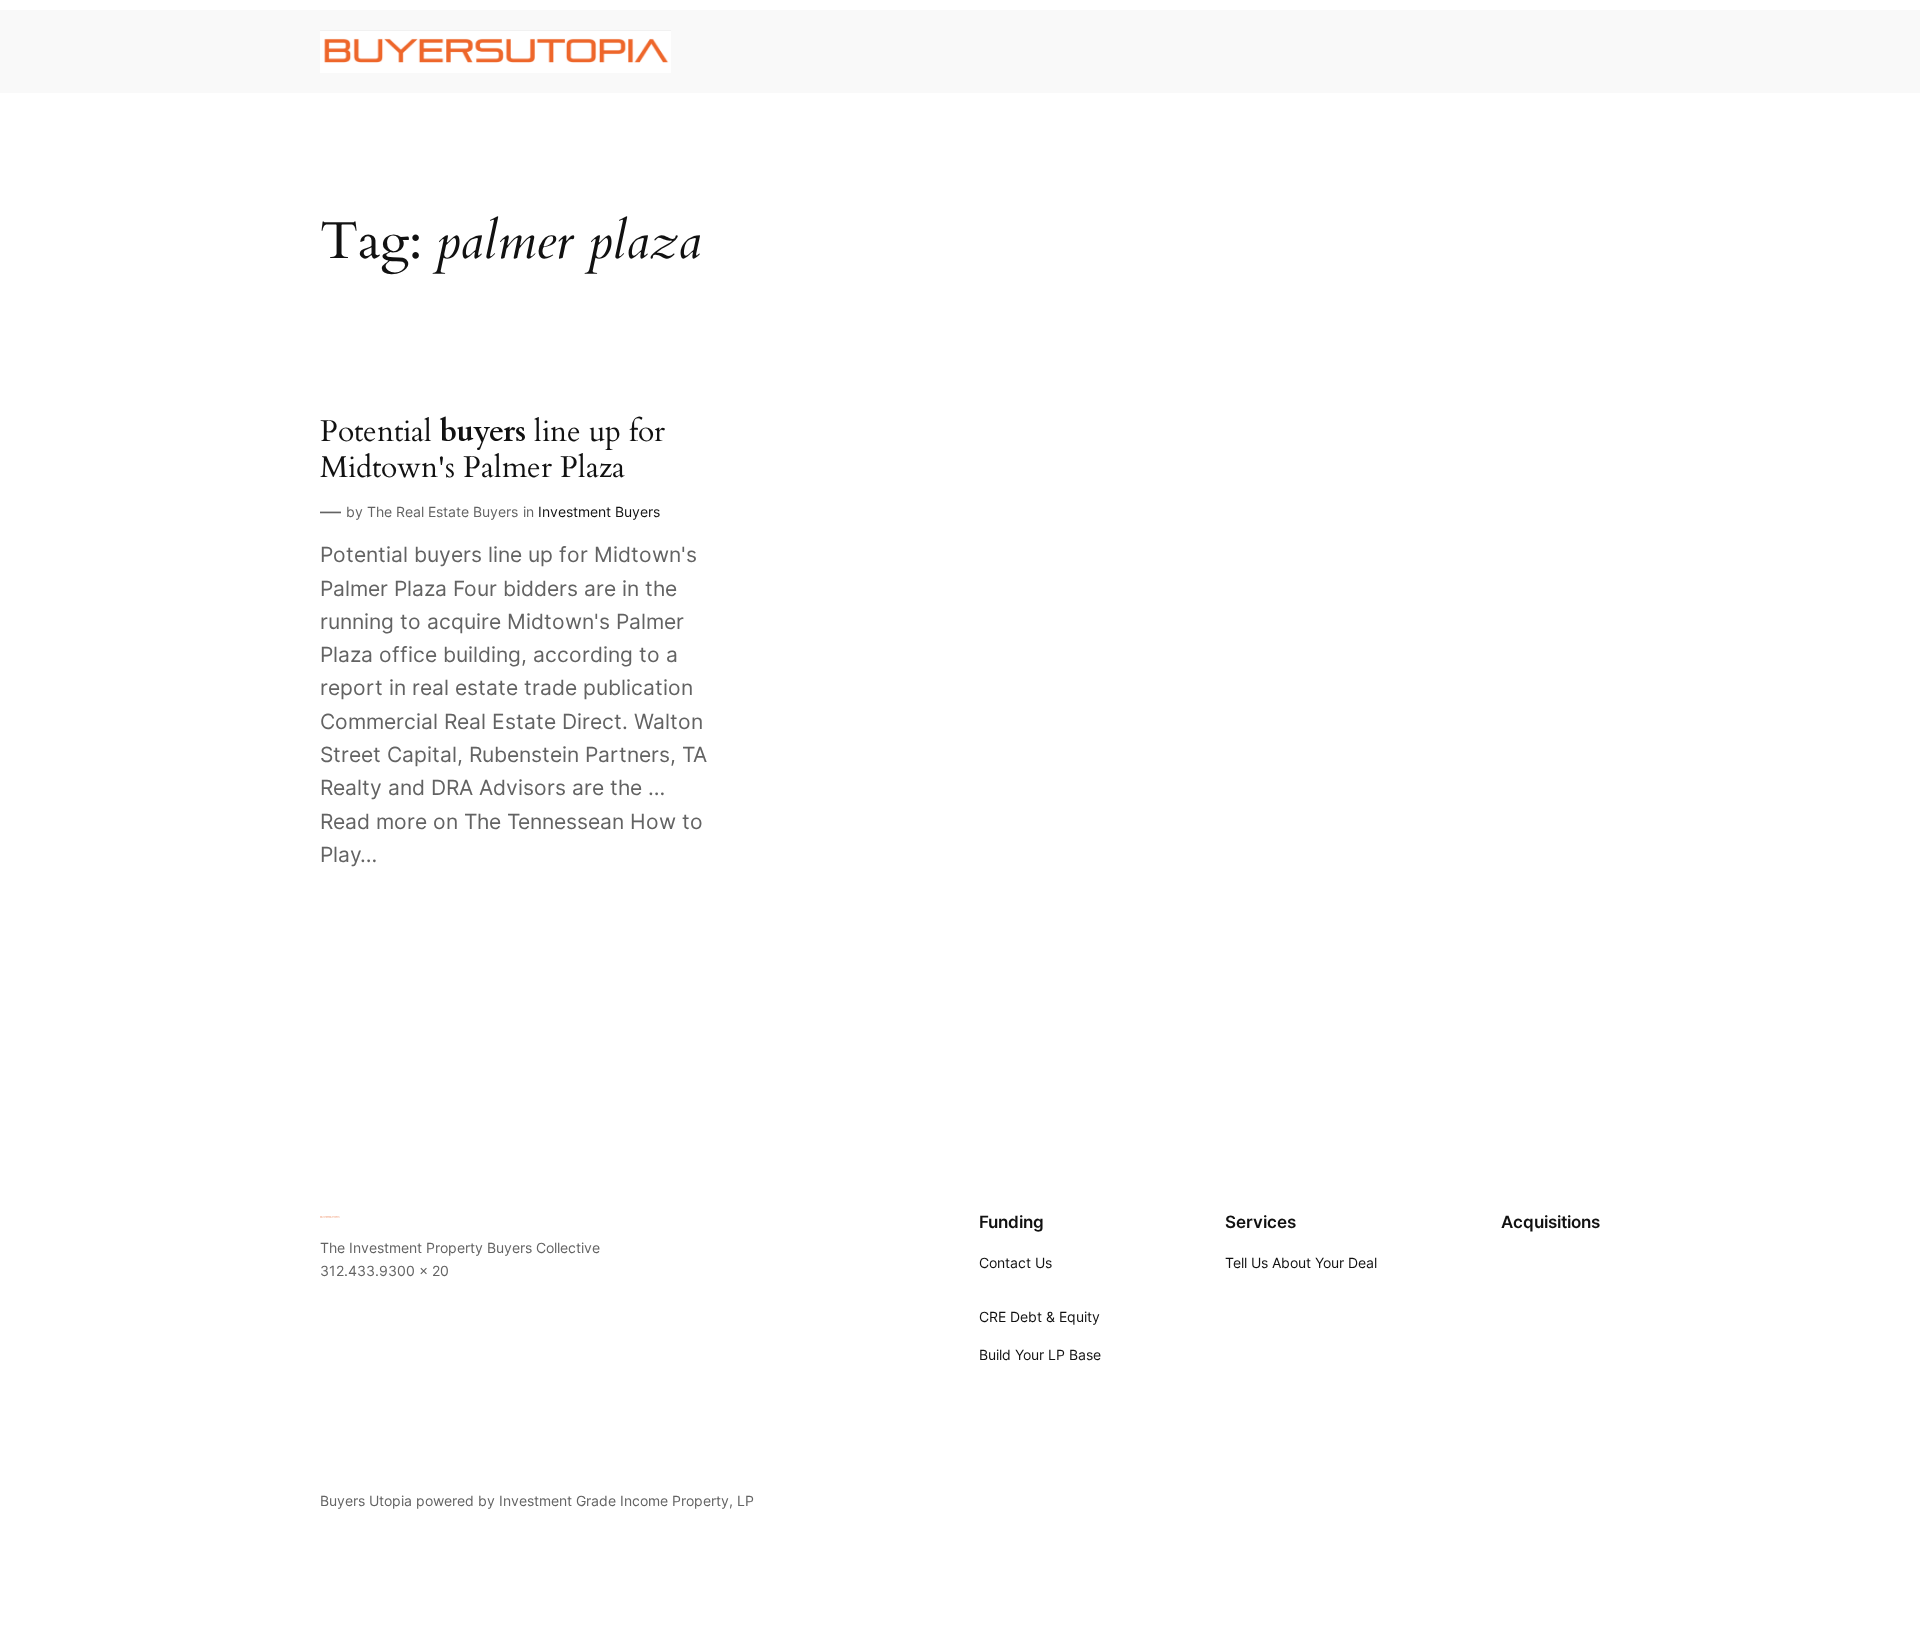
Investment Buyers (599, 511)
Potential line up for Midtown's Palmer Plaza (492, 450)
